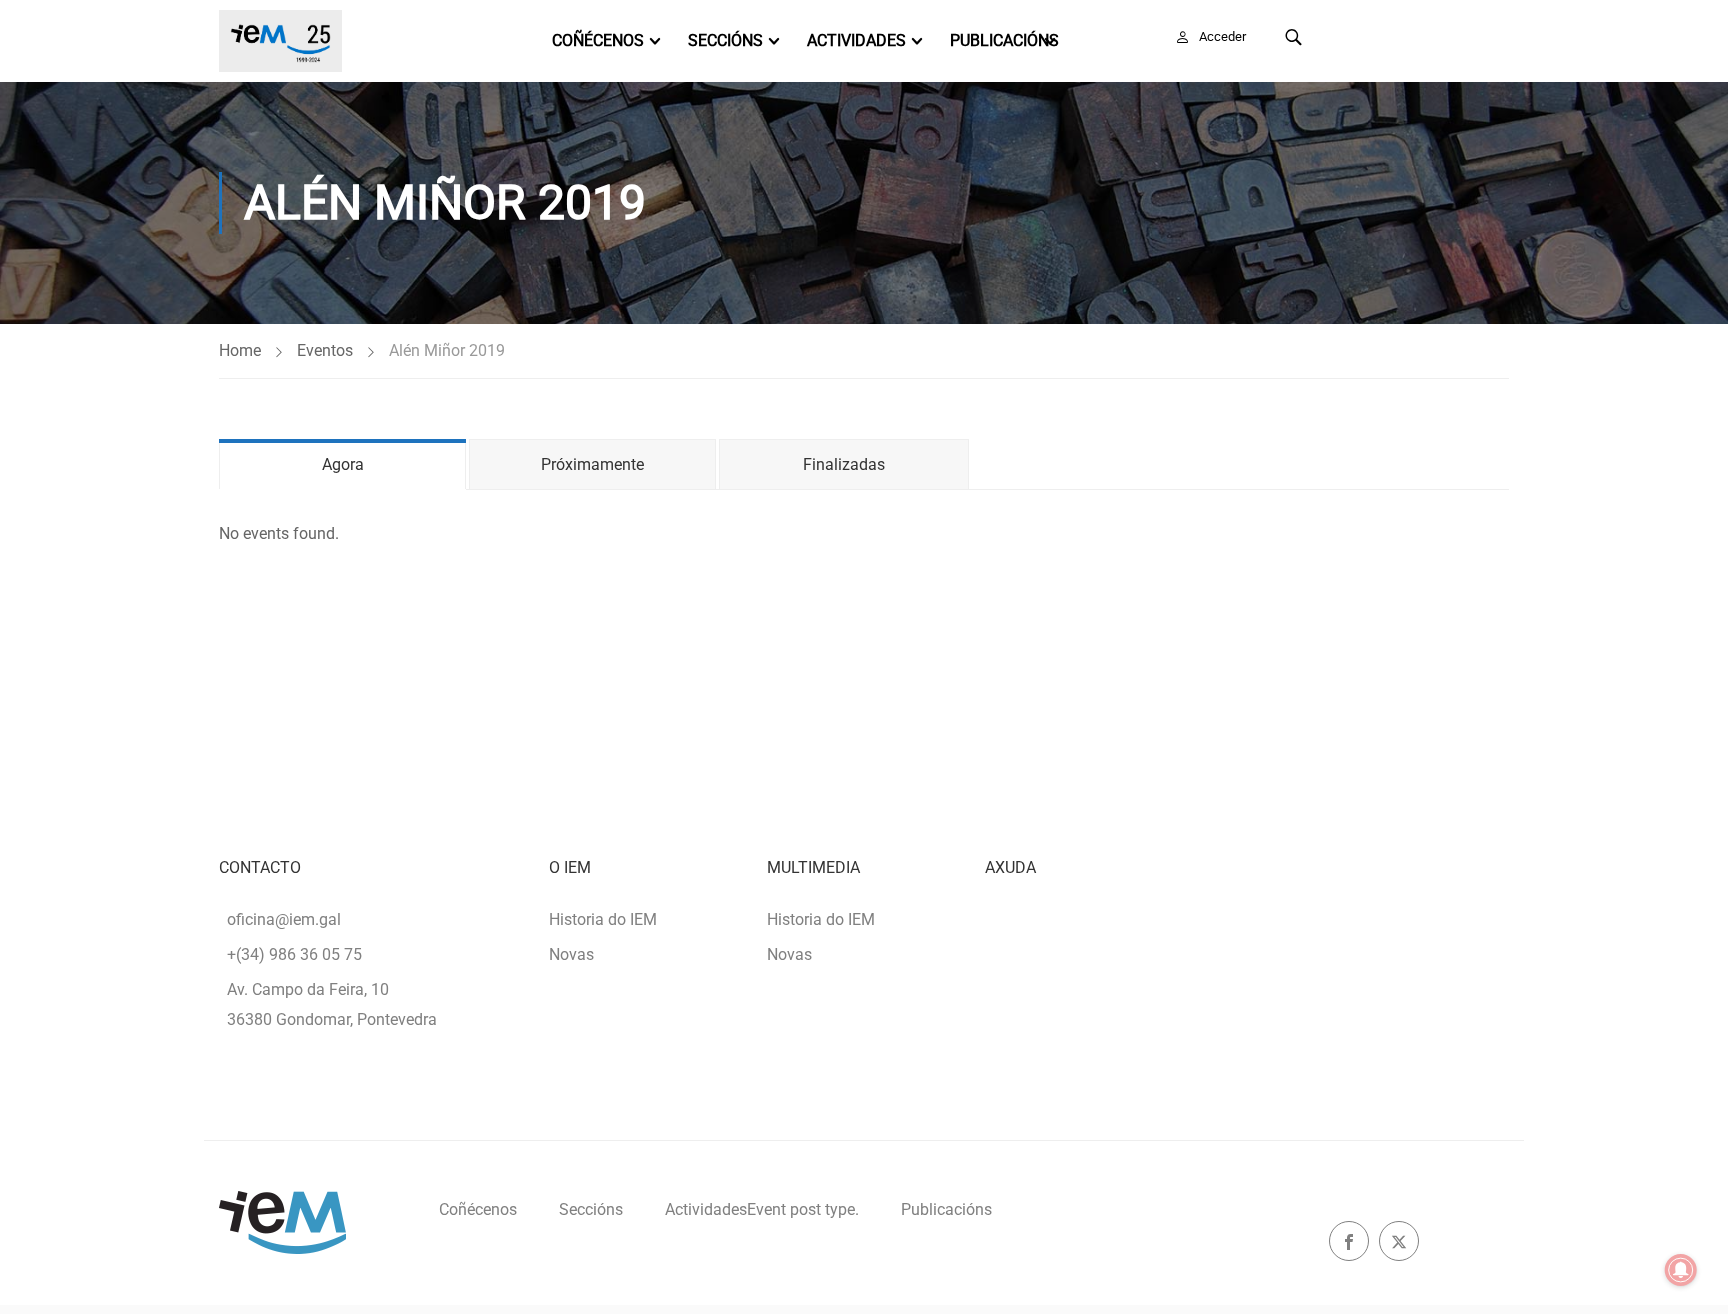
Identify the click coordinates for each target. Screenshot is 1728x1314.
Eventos (325, 350)
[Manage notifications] (1681, 1270)
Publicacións (1004, 40)
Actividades (856, 40)
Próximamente (592, 464)
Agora (343, 464)
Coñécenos (598, 40)
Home (240, 350)
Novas (571, 954)
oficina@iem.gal (284, 919)
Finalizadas (844, 464)
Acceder (1222, 36)
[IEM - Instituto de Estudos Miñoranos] (280, 41)
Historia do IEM (603, 919)
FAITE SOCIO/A (1422, 36)
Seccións (725, 40)
